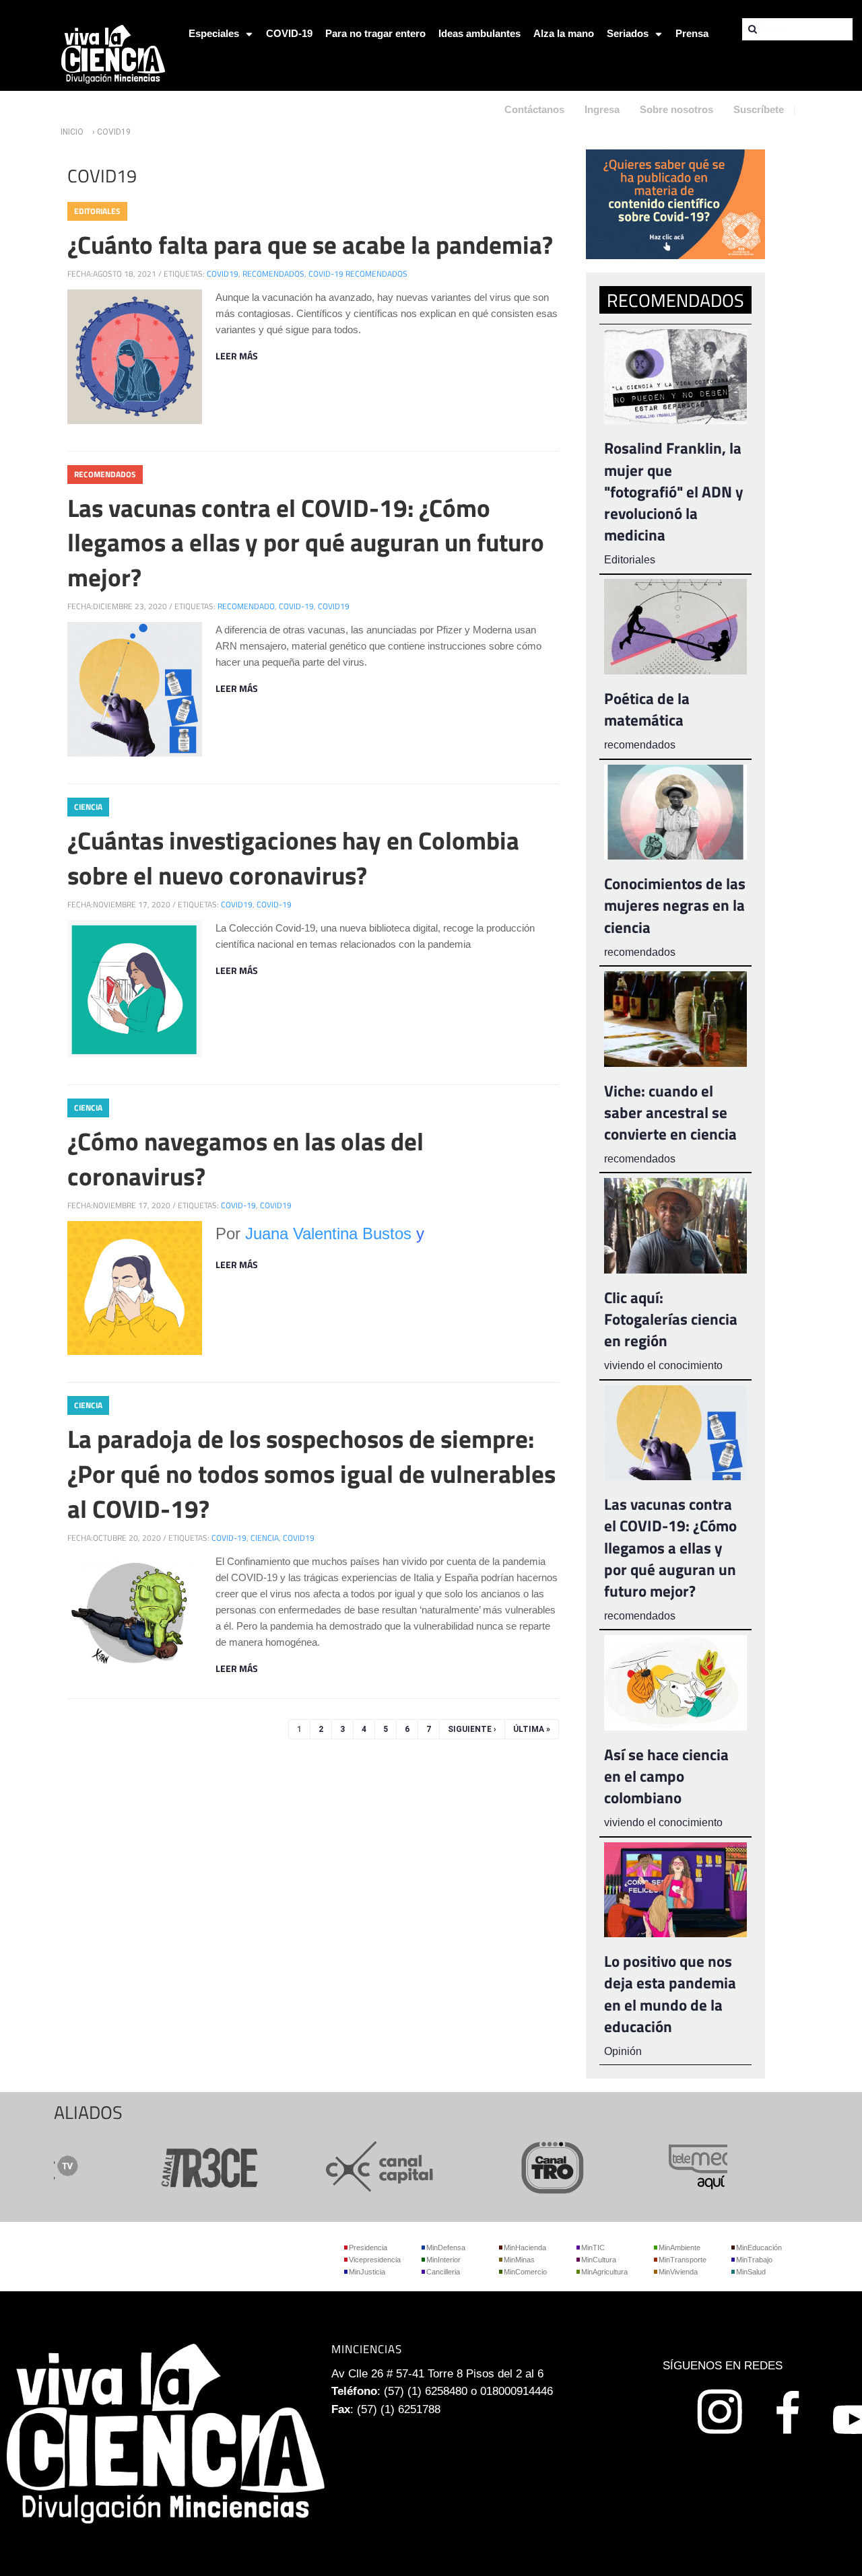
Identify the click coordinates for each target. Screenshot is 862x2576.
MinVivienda (678, 2272)
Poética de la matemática (647, 709)
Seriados (628, 33)
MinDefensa (446, 2248)
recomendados (273, 274)
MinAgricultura (604, 2272)
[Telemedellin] (691, 2166)
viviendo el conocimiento (663, 1365)
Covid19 (223, 274)
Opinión (623, 2051)
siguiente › (472, 1729)
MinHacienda (525, 2248)
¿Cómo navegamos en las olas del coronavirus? (245, 1158)
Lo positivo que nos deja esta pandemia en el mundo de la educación (670, 1994)
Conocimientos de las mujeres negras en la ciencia (675, 905)
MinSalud (751, 2272)
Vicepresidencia (375, 2260)
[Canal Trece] (174, 2166)
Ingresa (602, 109)
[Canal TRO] (519, 2166)
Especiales (214, 33)
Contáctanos (534, 109)
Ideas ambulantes (479, 33)
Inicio (72, 132)
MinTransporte (683, 2260)
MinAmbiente (679, 2248)
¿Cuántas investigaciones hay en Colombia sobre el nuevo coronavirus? (293, 858)
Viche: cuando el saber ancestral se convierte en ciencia (670, 1112)
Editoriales (97, 211)
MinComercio (525, 2272)
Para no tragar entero (375, 33)
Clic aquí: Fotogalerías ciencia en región (671, 1319)
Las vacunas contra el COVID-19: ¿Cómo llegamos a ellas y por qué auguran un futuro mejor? (306, 543)
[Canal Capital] (346, 2166)
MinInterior (443, 2260)
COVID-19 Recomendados (358, 274)
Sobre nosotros (676, 109)
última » (532, 1729)
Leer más (237, 356)
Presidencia (368, 2248)
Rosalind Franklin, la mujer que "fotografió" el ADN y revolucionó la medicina (674, 491)
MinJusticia (367, 2272)
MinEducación (759, 2248)
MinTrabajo (754, 2260)
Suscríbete (759, 109)
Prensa (692, 33)
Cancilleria (443, 2272)
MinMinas (519, 2260)
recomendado (246, 606)
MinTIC (593, 2248)
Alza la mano (564, 33)
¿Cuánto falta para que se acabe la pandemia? (310, 244)
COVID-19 (289, 33)
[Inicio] (113, 53)
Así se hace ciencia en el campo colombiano (666, 1776)
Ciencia (88, 807)
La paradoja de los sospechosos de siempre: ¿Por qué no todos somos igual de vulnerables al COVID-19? (311, 1473)
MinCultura (599, 2260)
